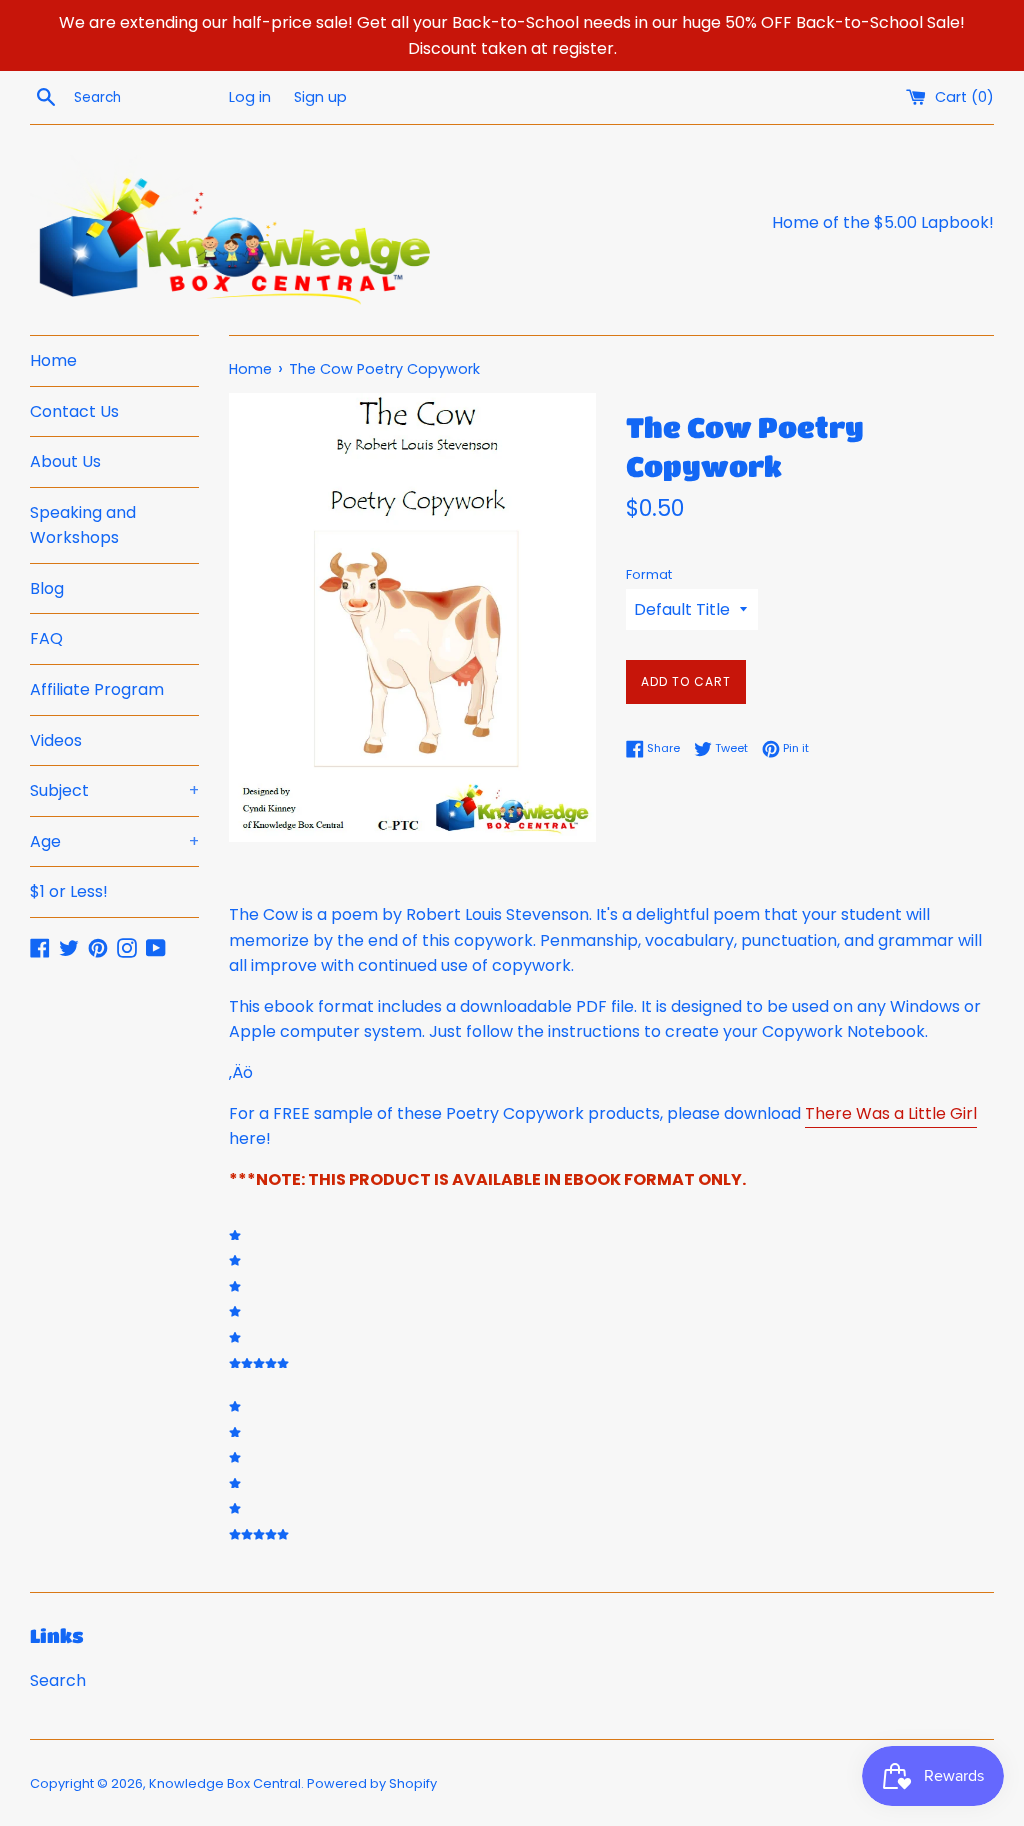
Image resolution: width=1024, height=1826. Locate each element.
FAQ (46, 638)
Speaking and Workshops (83, 525)
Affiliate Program (97, 689)
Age (114, 841)
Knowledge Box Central (225, 1783)
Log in (250, 97)
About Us (65, 461)
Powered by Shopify (372, 1783)
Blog (47, 588)
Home (53, 360)
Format (649, 574)
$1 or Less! (69, 891)
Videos (56, 740)
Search (58, 1680)
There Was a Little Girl (891, 1113)
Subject (114, 790)
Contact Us (74, 411)
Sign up (320, 97)
